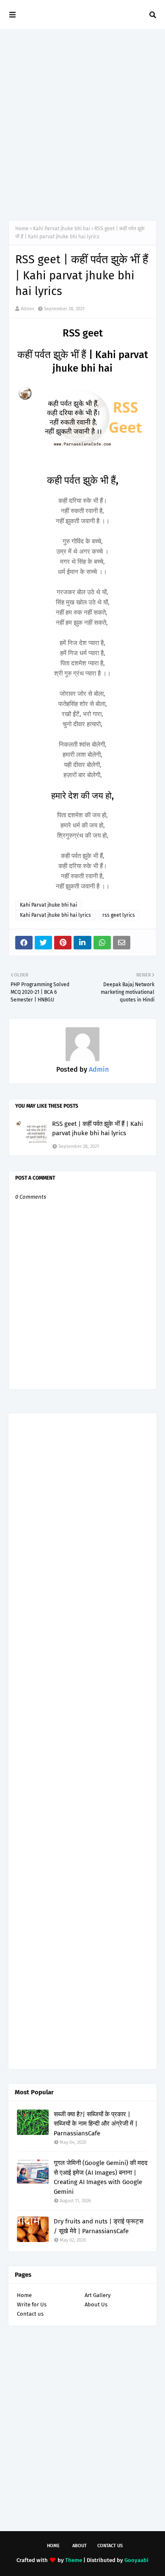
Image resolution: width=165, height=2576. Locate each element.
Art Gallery (98, 2295)
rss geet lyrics (119, 915)
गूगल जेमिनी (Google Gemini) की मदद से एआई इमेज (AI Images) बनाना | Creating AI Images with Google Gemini (101, 2177)
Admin (27, 309)
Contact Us (110, 2546)
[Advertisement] (82, 125)
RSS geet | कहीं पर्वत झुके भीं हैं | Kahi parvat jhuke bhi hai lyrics (98, 1129)
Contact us (30, 2314)
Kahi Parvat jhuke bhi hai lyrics (55, 915)
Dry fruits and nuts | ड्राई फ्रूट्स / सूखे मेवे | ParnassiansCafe (99, 2226)
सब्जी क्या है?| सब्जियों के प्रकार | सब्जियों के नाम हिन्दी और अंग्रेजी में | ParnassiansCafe (96, 2124)
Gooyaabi (136, 2560)
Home (22, 229)
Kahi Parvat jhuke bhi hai (62, 229)
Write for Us (32, 2304)
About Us (96, 2304)
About (80, 2546)
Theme (74, 2560)
